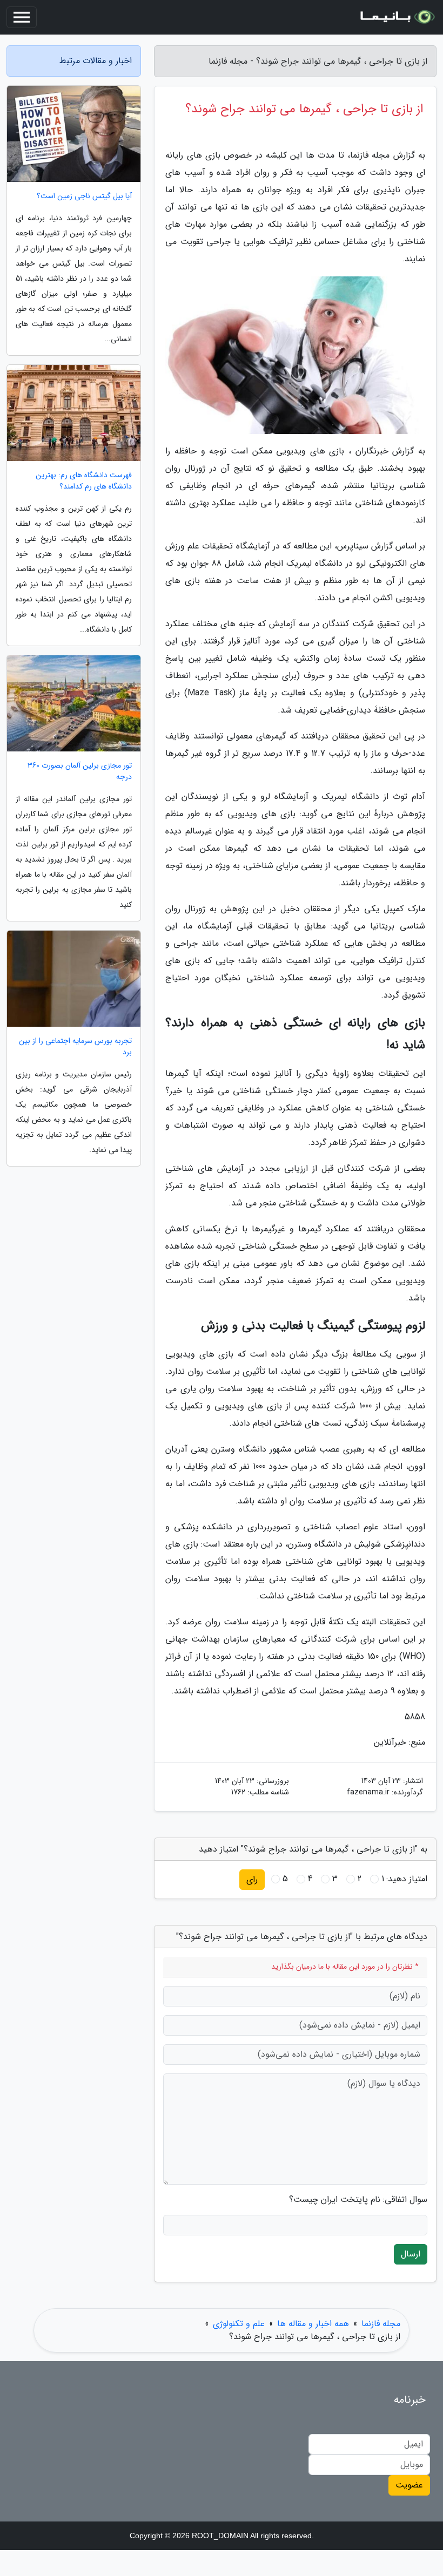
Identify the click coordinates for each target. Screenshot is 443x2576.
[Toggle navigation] (22, 17)
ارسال (411, 2254)
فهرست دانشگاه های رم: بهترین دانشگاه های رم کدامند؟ (84, 481)
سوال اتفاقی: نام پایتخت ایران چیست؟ (358, 2200)
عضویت (409, 2485)
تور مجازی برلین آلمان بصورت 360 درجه (80, 771)
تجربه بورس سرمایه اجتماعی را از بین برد (75, 1047)
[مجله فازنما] (397, 17)
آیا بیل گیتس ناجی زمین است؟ (84, 196)
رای (252, 1879)
